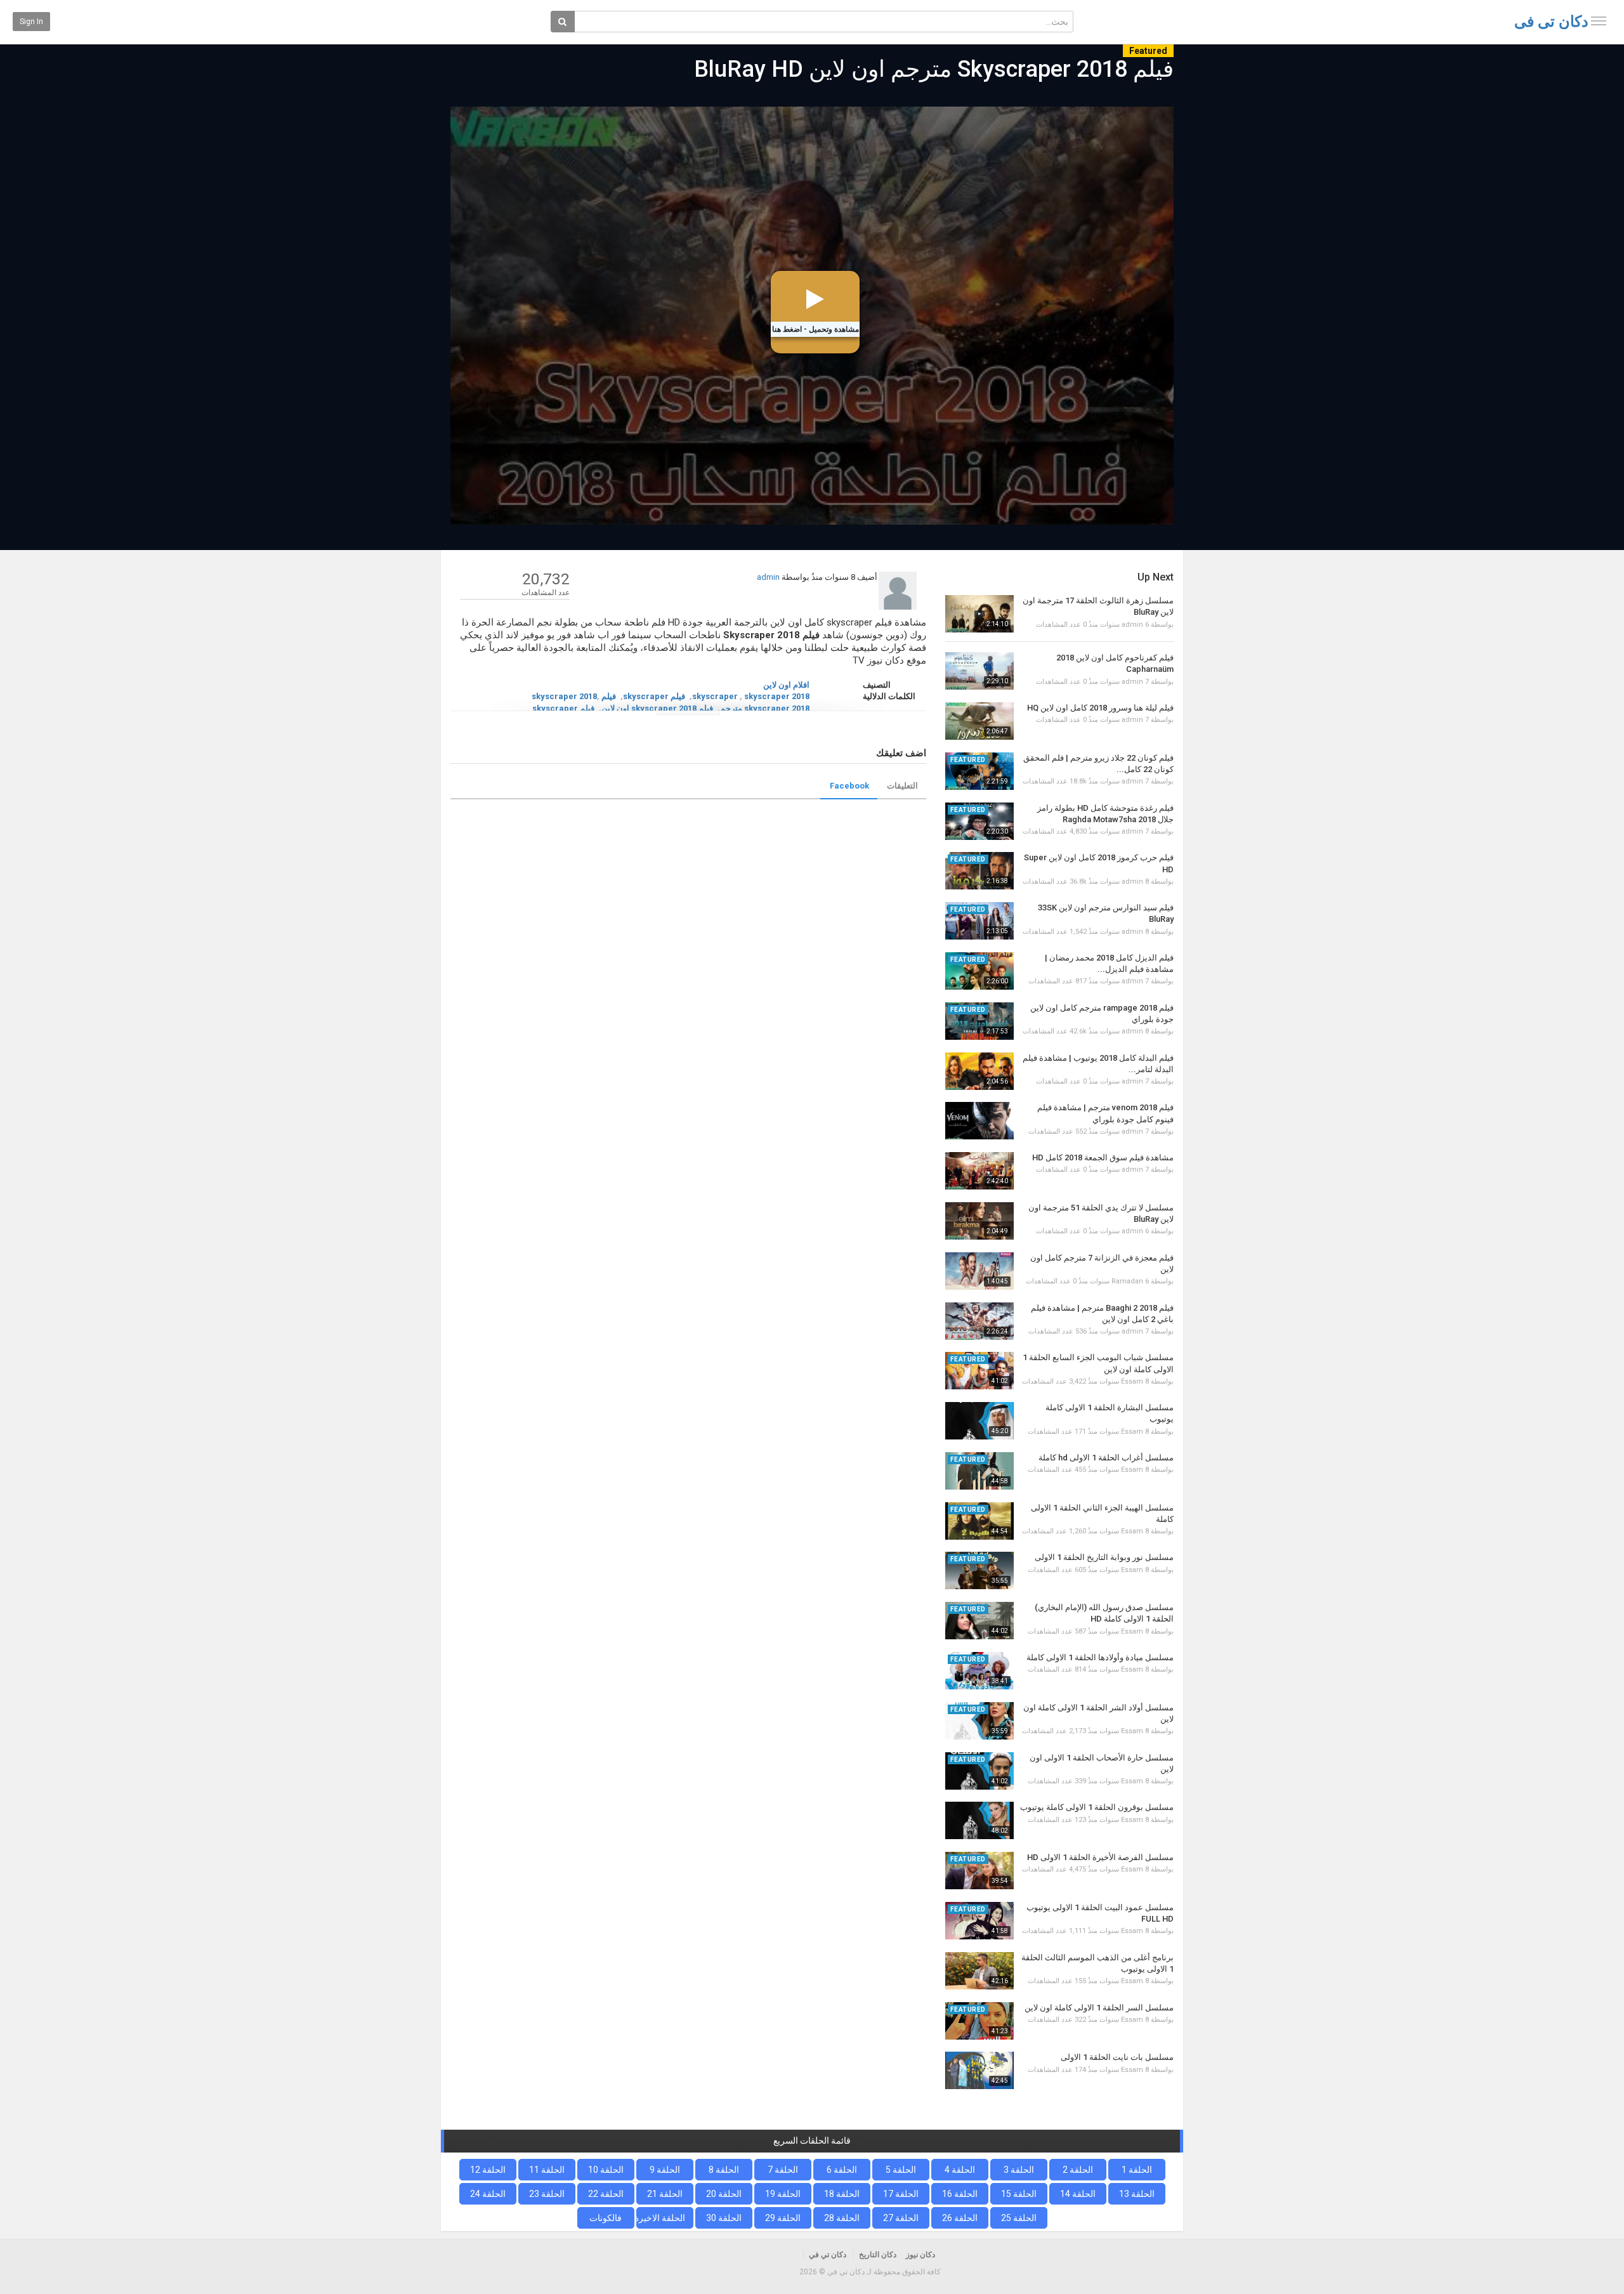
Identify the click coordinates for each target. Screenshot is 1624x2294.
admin (768, 577)
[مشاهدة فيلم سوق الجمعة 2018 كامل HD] (979, 1171)
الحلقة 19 (783, 2194)
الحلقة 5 (901, 2170)
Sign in (31, 22)
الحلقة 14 (1078, 2194)
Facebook (849, 786)
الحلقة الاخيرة (661, 2218)
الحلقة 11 (547, 2170)
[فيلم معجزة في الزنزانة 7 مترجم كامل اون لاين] (979, 1271)
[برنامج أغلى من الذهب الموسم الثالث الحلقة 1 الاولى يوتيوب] (979, 1971)
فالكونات (606, 2218)
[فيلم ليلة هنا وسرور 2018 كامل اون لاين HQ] (979, 721)
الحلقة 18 (842, 2194)
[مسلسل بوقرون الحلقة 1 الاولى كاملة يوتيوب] (979, 1820)
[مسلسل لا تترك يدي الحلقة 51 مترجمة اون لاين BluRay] (979, 1221)
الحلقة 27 (901, 2218)
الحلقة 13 (1137, 2194)
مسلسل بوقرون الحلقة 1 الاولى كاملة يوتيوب (1097, 1807)
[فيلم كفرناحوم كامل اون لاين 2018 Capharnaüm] (979, 671)
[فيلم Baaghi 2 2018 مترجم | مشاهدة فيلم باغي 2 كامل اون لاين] (979, 1321)
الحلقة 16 (960, 2194)
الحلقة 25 (1019, 2218)
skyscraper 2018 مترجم (765, 708)
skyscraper (715, 696)
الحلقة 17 (901, 2194)
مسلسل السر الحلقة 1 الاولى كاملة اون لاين (1099, 2008)
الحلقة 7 (783, 2170)
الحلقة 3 (1019, 2170)
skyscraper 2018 (777, 696)
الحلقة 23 (547, 2194)
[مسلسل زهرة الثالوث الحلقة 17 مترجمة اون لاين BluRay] (979, 614)
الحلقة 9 (665, 2170)
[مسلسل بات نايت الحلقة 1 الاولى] (979, 2070)
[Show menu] (1599, 21)
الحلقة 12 (488, 2170)
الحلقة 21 (665, 2194)
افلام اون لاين (786, 685)
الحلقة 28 (842, 2218)
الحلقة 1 (1137, 2170)
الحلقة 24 (488, 2194)
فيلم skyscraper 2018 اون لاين (657, 708)
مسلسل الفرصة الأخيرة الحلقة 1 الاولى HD (1100, 1857)
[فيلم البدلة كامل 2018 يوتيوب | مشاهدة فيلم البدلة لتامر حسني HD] (979, 1071)
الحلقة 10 (606, 2170)
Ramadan (1127, 1281)
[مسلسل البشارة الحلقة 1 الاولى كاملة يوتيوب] (979, 1421)
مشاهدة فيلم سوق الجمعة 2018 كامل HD (1103, 1157)
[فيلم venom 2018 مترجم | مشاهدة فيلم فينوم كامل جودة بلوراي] (979, 1121)
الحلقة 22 (606, 2194)
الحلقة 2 (1078, 2170)
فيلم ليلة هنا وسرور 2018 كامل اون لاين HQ (1100, 708)
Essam (1132, 1381)
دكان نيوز (920, 2255)
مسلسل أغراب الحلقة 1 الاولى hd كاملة (1106, 1458)
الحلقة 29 (783, 2218)
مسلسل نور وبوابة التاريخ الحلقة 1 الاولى (1104, 1557)
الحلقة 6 (842, 2170)
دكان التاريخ (878, 2255)
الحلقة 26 (960, 2218)
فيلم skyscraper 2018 (574, 696)
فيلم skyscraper (654, 696)
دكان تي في (1551, 22)
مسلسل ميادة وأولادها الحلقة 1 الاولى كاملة (1100, 1657)
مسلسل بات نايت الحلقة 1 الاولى (1117, 2057)
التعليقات (902, 786)
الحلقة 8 (724, 2170)
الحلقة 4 (960, 2170)
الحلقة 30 (724, 2218)
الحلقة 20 (724, 2194)
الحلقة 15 (1019, 2194)
